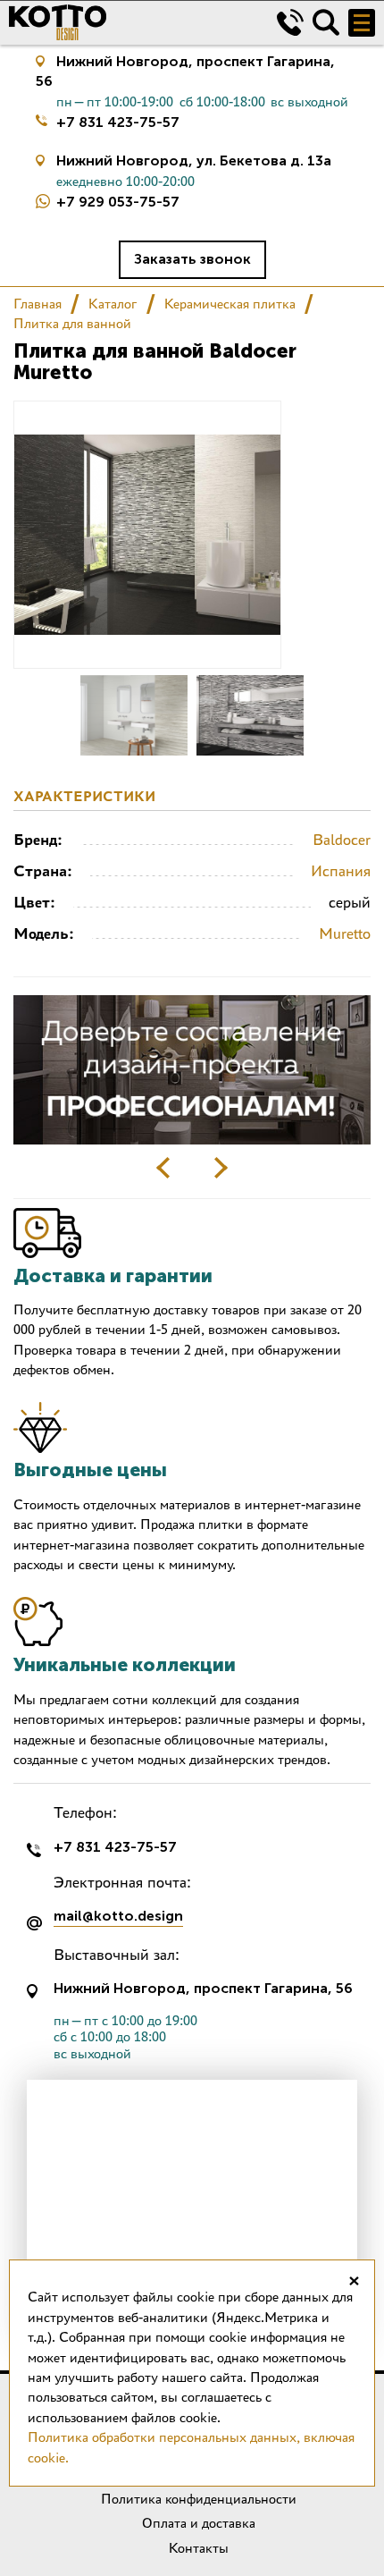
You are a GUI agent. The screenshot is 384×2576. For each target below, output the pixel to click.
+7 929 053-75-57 (118, 202)
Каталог (113, 304)
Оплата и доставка (199, 2523)
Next (221, 1168)
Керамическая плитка (230, 304)
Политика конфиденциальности (199, 2499)
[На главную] (129, 22)
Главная (38, 304)
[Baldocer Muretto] (134, 715)
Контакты (199, 2548)
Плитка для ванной (72, 323)
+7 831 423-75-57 (118, 122)
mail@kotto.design (118, 1917)
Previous (163, 1168)
